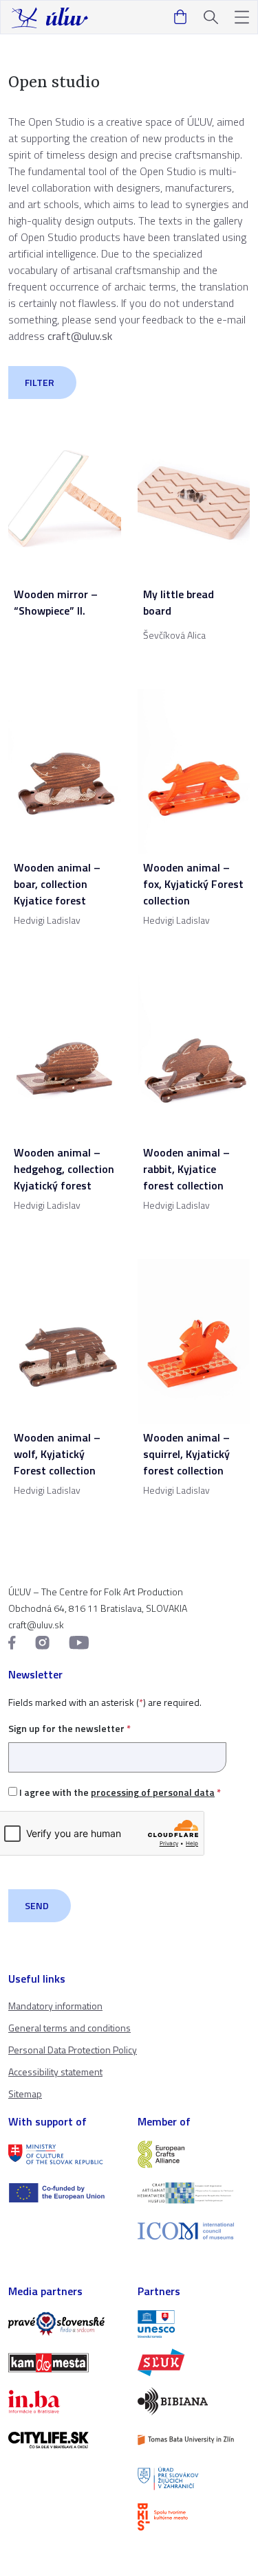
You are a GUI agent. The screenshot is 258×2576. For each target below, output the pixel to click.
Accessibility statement (55, 2072)
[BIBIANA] (194, 2401)
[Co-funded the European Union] (65, 2193)
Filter (40, 382)
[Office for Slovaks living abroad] (194, 2478)
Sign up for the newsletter (69, 1728)
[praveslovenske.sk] (65, 2324)
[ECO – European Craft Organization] (194, 2193)
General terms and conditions (69, 2028)
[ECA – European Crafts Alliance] (194, 2154)
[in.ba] (65, 2402)
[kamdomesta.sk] (65, 2362)
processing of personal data (153, 1792)
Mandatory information (55, 2006)
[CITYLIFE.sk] (65, 2440)
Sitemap (25, 2094)
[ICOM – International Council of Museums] (194, 2231)
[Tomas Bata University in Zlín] (194, 2440)
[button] (242, 18)
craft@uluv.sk (80, 336)
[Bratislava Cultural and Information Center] (194, 2517)
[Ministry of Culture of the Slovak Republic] (65, 2154)
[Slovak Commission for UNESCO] (194, 2324)
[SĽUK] (194, 2362)
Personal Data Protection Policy (73, 2050)
